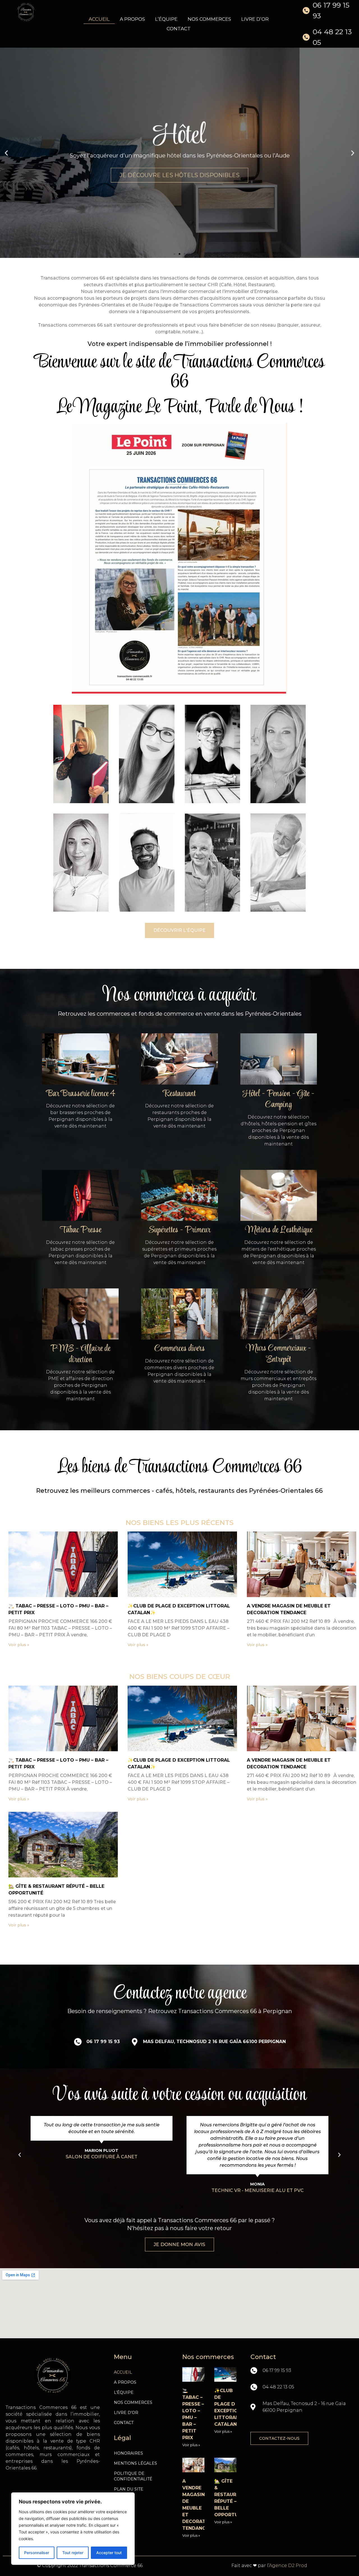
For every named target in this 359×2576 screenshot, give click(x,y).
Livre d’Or (255, 19)
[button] (174, 254)
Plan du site (129, 2489)
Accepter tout (109, 2553)
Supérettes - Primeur (179, 1230)
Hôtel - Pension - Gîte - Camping (279, 1099)
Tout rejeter (73, 2553)
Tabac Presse (80, 1230)
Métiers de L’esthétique (279, 1230)
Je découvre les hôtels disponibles (179, 172)
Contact (179, 29)
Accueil (99, 19)
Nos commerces (209, 19)
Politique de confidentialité (133, 2476)
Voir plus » (19, 1645)
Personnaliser (37, 2553)
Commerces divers (179, 1349)
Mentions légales (135, 2463)
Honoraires (128, 2453)
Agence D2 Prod (288, 2565)
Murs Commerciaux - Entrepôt (279, 1354)
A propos (132, 19)
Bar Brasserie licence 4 (80, 1094)
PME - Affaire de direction (80, 1354)
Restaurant (179, 1094)
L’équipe (166, 19)
